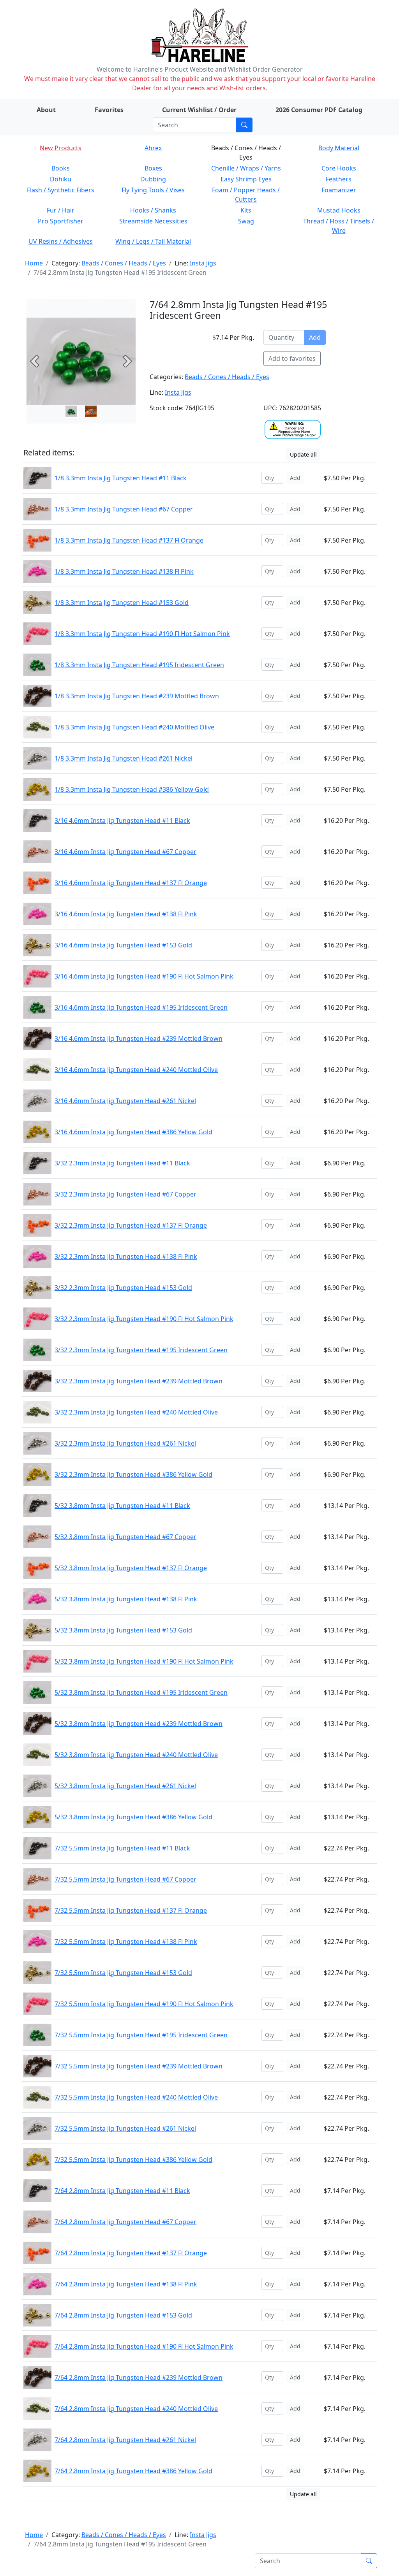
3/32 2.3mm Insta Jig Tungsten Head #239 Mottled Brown (139, 1381)
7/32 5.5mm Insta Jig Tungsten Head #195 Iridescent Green (141, 2035)
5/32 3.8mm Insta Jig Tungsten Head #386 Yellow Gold (133, 1817)
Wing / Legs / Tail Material (153, 241)
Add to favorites (292, 358)
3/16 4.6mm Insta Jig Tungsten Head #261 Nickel (125, 1101)
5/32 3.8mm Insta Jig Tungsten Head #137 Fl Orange (131, 1568)
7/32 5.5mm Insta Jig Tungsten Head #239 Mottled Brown (139, 2066)
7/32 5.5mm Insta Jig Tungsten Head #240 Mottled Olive (136, 2097)
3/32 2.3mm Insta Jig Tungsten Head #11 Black (122, 1163)
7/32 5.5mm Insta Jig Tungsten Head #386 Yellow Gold (133, 2160)
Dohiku (61, 179)
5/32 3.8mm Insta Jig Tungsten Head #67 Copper (125, 1537)
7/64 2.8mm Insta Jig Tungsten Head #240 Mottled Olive (136, 2409)
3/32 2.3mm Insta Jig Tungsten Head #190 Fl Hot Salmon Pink (144, 1319)
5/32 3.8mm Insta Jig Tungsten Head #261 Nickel (125, 1786)
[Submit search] (244, 125)
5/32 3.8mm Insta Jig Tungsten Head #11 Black (122, 1506)
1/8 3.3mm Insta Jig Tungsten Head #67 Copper (124, 509)
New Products (61, 148)
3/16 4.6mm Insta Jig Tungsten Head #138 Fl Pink (126, 914)
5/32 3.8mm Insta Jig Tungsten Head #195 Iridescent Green (141, 1692)
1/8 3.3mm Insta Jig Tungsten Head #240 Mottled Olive (134, 727)
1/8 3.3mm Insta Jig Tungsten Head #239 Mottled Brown (137, 696)
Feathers (339, 179)
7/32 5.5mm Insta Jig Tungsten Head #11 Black (122, 1848)
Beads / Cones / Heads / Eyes (124, 263)
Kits (246, 210)
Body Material (339, 148)
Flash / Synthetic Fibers (61, 190)
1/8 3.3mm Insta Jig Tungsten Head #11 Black (121, 478)
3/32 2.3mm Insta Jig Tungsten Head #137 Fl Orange (131, 1225)
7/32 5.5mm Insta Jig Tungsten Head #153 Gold (123, 1973)
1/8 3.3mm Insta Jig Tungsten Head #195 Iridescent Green (139, 665)
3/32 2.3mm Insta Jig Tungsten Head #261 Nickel (125, 1443)
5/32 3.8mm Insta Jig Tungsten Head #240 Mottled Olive (136, 1755)
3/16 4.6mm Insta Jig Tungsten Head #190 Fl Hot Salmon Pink (144, 976)
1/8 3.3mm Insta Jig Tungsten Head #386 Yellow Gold (132, 789)
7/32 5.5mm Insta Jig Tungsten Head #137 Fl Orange (131, 1910)
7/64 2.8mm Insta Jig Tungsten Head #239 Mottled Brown (139, 2377)
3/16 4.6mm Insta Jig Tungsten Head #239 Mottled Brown (139, 1038)
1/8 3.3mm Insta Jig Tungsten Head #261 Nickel (124, 758)
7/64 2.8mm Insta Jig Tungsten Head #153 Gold (123, 2315)
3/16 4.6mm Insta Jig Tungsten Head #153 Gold (123, 945)
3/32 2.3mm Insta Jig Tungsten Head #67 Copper (125, 1194)
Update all (303, 454)
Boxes (153, 168)
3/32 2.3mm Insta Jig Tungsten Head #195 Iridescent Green (141, 1350)
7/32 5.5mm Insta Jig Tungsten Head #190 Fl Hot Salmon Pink (144, 2004)
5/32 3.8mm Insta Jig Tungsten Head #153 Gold (123, 1630)
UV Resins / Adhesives (61, 241)
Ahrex (153, 148)
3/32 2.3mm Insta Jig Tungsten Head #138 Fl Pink (126, 1256)
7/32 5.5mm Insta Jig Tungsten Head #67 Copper (125, 1879)
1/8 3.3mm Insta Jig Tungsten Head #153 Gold (122, 603)
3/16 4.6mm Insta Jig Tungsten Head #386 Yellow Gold (133, 1132)
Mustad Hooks (339, 210)
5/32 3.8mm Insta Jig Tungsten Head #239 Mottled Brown (139, 1724)
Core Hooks (339, 168)
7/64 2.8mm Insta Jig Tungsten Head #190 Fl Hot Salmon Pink (144, 2346)
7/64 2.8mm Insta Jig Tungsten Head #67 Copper (125, 2222)
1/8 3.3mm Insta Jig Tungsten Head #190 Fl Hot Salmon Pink (142, 634)
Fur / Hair (61, 210)
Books (61, 168)
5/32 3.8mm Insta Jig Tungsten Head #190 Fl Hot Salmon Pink (144, 1661)
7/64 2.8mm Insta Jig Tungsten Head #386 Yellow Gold (133, 2471)
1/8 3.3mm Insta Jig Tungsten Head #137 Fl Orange (129, 540)
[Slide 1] (91, 411)
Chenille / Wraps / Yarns (246, 168)
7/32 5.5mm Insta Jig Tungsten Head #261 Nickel (125, 2128)
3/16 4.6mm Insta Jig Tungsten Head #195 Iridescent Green (141, 1007)
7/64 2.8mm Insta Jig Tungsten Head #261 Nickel (125, 2440)
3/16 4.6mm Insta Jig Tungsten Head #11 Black (122, 821)
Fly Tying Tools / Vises (153, 190)
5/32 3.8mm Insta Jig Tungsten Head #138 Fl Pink (126, 1599)
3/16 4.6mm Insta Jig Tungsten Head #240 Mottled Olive (136, 1070)
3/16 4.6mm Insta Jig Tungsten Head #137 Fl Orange (131, 883)
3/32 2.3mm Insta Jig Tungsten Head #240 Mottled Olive (136, 1412)
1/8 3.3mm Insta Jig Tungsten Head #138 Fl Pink (124, 571)
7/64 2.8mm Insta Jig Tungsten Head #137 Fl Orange (131, 2253)
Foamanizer (339, 190)
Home (34, 263)
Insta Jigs (203, 263)
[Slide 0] (71, 411)
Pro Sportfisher (61, 221)
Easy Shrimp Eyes (246, 179)
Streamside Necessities (153, 221)
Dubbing (153, 179)
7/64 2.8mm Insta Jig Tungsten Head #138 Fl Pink (126, 2284)
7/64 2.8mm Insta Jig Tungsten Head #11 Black (122, 2191)
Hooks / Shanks (153, 210)
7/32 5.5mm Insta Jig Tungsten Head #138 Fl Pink (126, 1942)
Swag (246, 221)
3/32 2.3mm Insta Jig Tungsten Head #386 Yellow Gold (133, 1474)
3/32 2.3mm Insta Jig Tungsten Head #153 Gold (123, 1288)
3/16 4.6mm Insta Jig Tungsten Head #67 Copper (125, 852)
